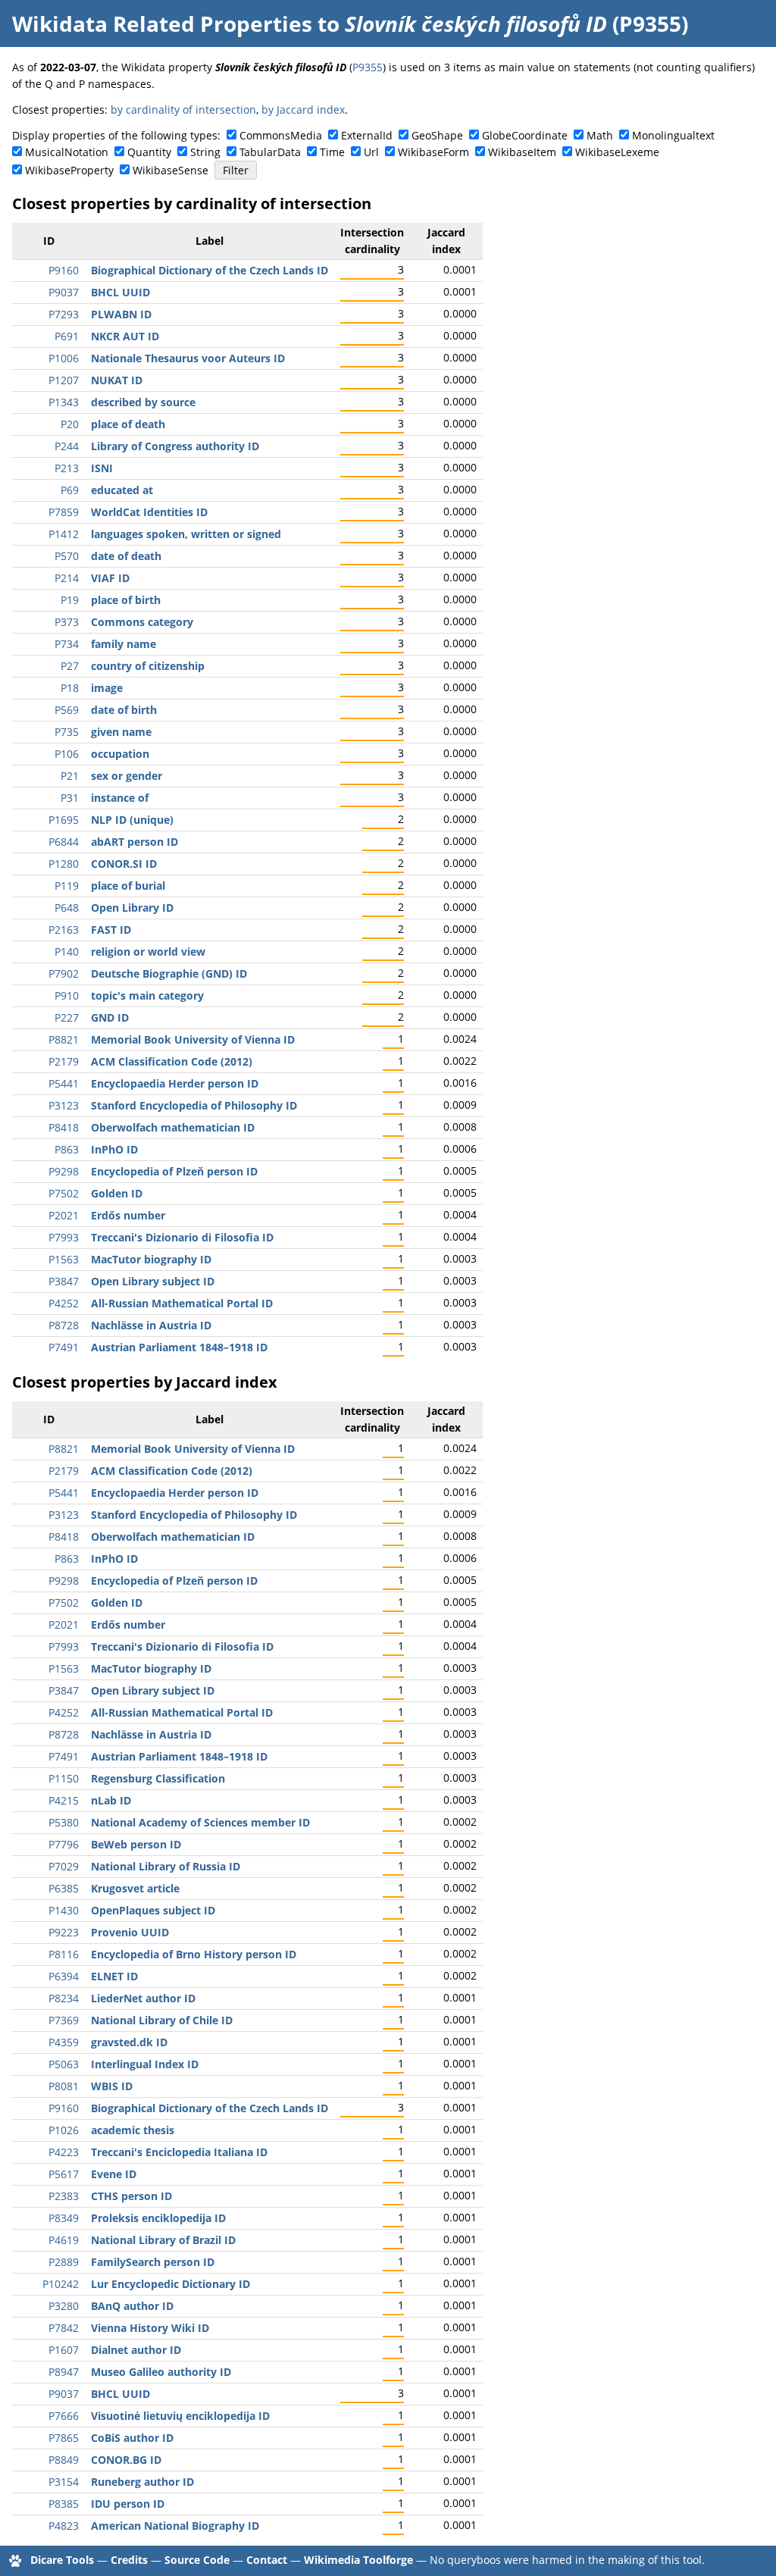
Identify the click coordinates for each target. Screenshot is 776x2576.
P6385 (64, 1888)
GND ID (110, 1017)
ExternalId (367, 135)
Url (371, 152)
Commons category (142, 622)
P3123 (64, 1105)
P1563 (64, 1259)
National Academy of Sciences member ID (200, 1822)
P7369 (64, 2020)
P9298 (64, 1171)
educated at (122, 490)
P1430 (64, 1910)
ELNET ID (114, 1976)
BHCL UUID (120, 292)
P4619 (64, 2240)
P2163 (64, 930)
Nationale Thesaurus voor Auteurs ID (188, 358)
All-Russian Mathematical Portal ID (182, 1303)
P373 (67, 622)
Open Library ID (132, 908)
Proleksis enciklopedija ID (158, 2218)
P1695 (64, 820)
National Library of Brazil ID (163, 2240)
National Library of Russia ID (166, 1866)
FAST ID (111, 930)
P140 (67, 952)
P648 (67, 908)
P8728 (64, 1325)
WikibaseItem (522, 152)
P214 (67, 578)
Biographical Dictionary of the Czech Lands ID (210, 270)
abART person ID (135, 842)
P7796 (64, 1844)
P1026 (64, 2130)
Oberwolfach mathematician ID (173, 1127)
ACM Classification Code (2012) (172, 1061)
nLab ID (111, 1800)
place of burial (128, 886)
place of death (128, 424)
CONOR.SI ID (124, 864)
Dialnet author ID (136, 2350)
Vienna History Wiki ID (150, 2328)
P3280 (64, 2306)
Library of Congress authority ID (175, 446)
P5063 (64, 2064)
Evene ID (114, 2174)
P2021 (64, 1215)
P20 (70, 424)
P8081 (64, 2086)
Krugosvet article (135, 1888)
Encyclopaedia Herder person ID (175, 1083)
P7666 (64, 2416)
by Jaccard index (303, 110)
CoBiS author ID (132, 2438)
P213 (67, 468)
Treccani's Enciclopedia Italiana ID (179, 2152)
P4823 (64, 2526)
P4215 (64, 1800)
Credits (129, 2560)
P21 (70, 776)
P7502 (64, 1193)
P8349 (64, 2218)
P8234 (64, 1998)
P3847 (64, 1281)
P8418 (64, 1127)
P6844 (64, 842)
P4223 (64, 2152)
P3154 (64, 2482)
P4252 (64, 1303)
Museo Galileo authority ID (161, 2372)
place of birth (126, 600)
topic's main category (147, 995)
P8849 (64, 2460)
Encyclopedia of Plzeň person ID (174, 1171)
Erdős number (128, 1215)
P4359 (64, 2042)
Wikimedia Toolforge (358, 2560)
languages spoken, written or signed (186, 534)
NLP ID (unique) (132, 820)
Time (332, 152)
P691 (67, 336)
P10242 (61, 2284)
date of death (126, 556)
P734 (67, 644)
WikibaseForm (433, 152)
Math (600, 135)
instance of (120, 798)
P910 (67, 995)
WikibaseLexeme (617, 152)
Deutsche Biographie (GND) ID (169, 973)
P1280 (64, 864)
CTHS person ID (131, 2196)
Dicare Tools (62, 2560)
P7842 (64, 2328)
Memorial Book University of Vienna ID (193, 1039)
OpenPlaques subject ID (153, 1910)
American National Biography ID (175, 2526)
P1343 (64, 402)
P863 (67, 1149)
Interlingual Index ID (145, 2064)
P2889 (64, 2262)
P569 (67, 710)
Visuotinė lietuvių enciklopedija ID (180, 2416)
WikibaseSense (171, 170)
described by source (143, 402)
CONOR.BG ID (126, 2460)
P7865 (64, 2438)
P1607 (64, 2350)
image (107, 688)
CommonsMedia (281, 135)
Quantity (149, 152)
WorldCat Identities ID (149, 512)
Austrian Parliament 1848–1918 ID (179, 1347)
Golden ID (117, 1193)
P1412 (64, 534)
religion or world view (148, 952)
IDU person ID (128, 2504)
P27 (70, 666)
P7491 (64, 1347)
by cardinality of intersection (183, 110)
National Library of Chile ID (162, 2020)
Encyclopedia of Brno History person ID (194, 1954)
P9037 (64, 292)
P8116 (64, 1954)
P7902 (64, 973)
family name (124, 644)
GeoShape (437, 135)
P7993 (64, 1237)
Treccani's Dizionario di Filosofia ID (182, 1237)
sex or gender (127, 776)
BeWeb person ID (136, 1844)
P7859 (64, 512)
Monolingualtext (673, 135)
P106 (67, 754)
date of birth (124, 710)
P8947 (64, 2372)
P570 (67, 556)
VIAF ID (110, 578)
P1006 (64, 358)
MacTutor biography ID (151, 1259)
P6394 (64, 1976)
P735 (67, 732)
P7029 (64, 1866)
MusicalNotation (67, 152)
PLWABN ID (121, 314)
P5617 (64, 2174)
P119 (67, 886)
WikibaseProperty (69, 170)
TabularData (270, 152)
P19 (70, 600)
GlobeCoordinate (525, 135)
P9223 (64, 1932)
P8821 (64, 1039)
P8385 (64, 2504)
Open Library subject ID (153, 1281)
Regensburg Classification (158, 1778)
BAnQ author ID (132, 2306)
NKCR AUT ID (125, 336)
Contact (267, 2560)
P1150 (64, 1778)
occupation (120, 754)
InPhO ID (114, 1149)
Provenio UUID (130, 1932)
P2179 (64, 1061)
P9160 (64, 270)
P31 (70, 798)
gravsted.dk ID (129, 2042)
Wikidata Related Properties (162, 23)
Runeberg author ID (142, 2482)
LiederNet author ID (143, 1998)
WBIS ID (112, 2086)
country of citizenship (148, 666)
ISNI (102, 468)
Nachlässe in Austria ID (151, 1325)
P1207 (64, 380)
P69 (70, 490)
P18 (70, 688)
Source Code (197, 2560)
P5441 (64, 1083)
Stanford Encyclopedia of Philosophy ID (194, 1105)
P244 (67, 446)
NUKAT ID (117, 380)
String (205, 152)
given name (121, 732)
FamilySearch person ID (153, 2262)
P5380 (64, 1822)
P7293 (64, 314)
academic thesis (133, 2130)
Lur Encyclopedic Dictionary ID (171, 2284)
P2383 (64, 2196)
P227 (67, 1017)
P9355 (368, 67)
